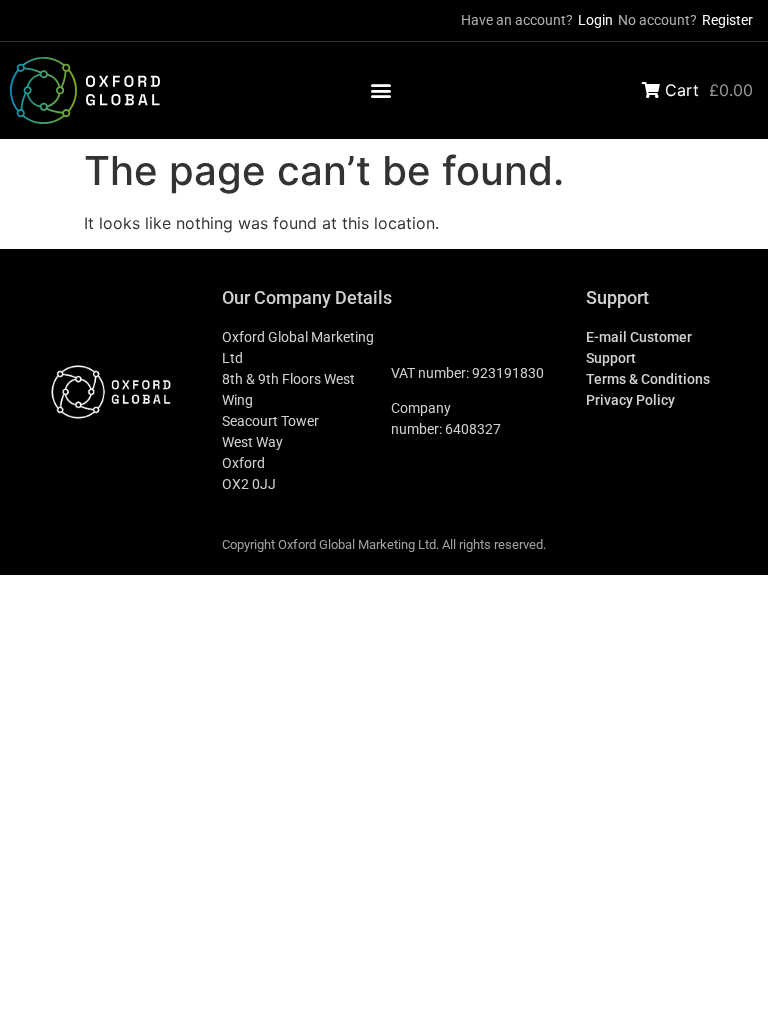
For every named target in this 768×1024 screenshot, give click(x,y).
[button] (381, 90)
